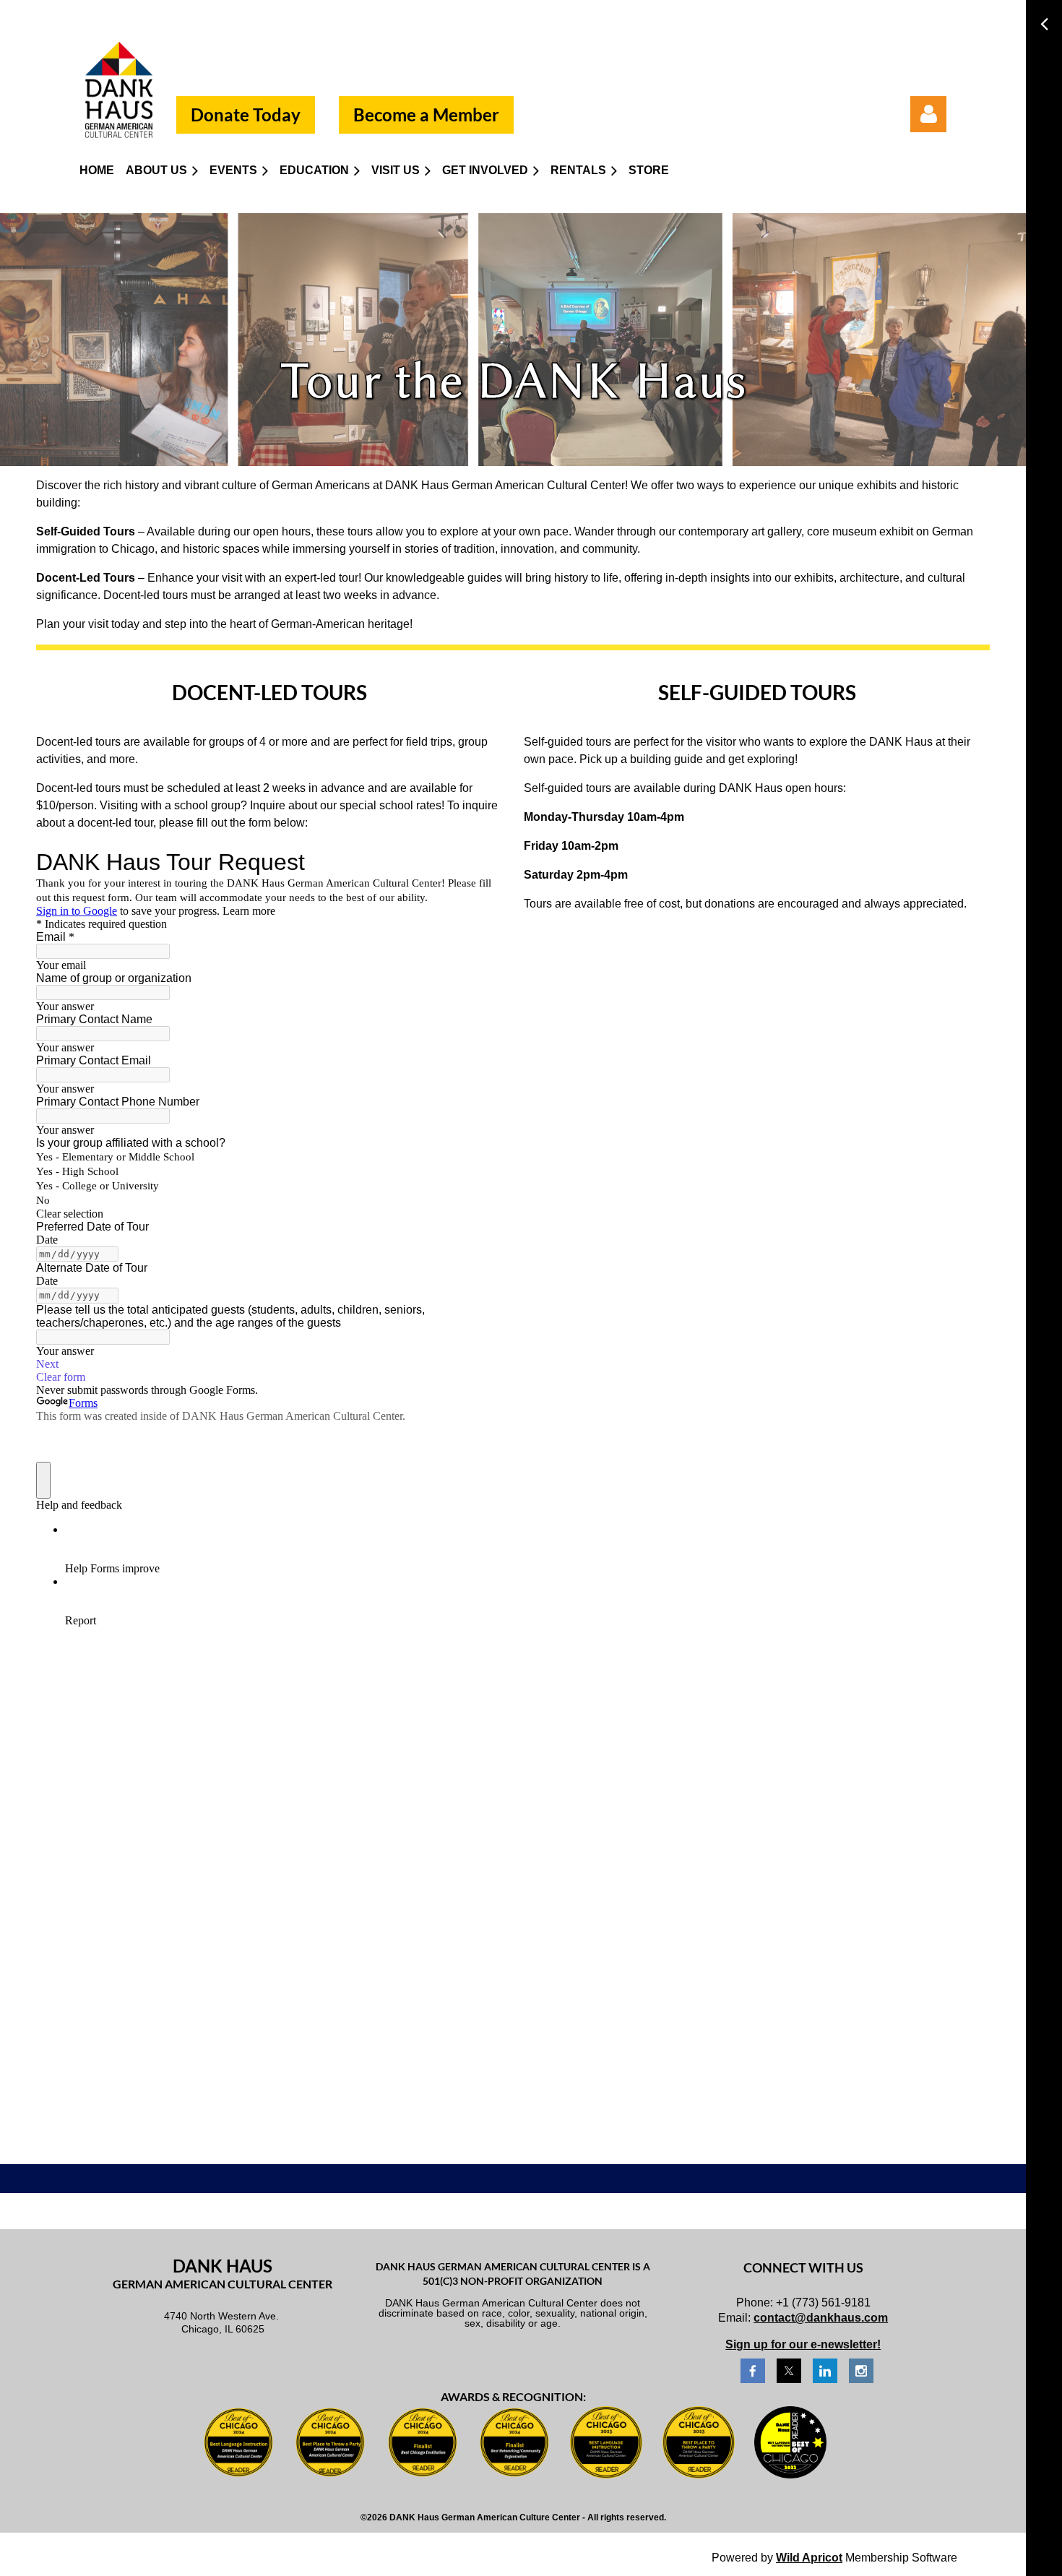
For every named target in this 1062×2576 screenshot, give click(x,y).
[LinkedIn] (825, 2371)
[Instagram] (861, 2371)
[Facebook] (753, 2371)
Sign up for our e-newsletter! (803, 2344)
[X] (789, 2371)
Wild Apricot (809, 2558)
